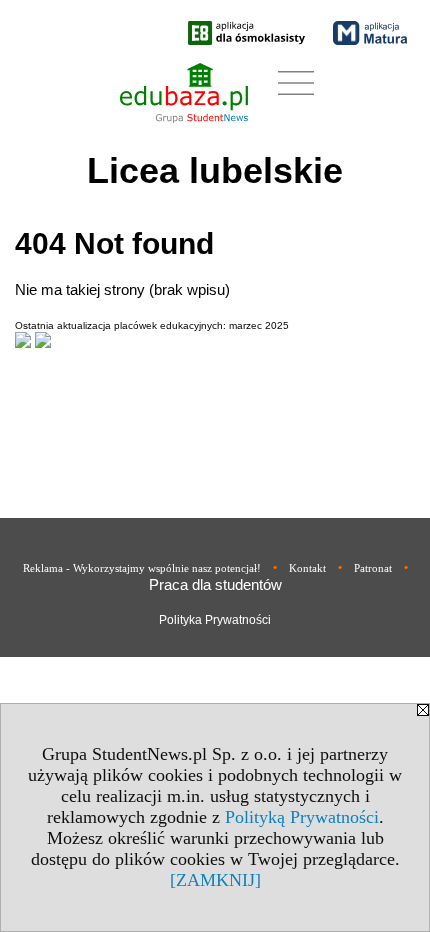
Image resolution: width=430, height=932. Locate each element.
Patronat (373, 568)
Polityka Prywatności (215, 620)
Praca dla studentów (215, 584)
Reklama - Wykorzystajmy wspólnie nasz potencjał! (142, 568)
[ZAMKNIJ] (215, 880)
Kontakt (307, 568)
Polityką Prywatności (302, 817)
